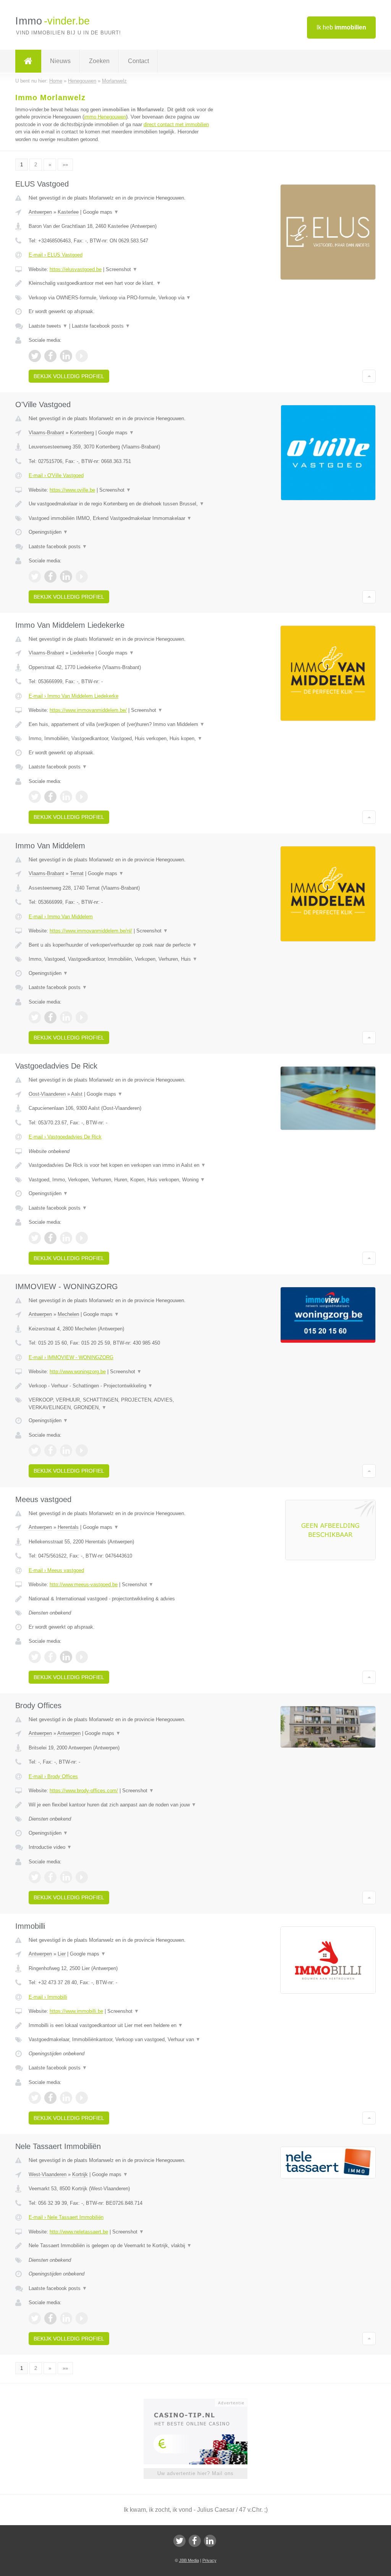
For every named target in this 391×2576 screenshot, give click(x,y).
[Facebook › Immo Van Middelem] (50, 1017)
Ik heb (341, 27)
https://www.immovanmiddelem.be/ (88, 710)
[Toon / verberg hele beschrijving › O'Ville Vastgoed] (121, 504)
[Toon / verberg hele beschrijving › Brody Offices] (121, 1805)
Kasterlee (68, 212)
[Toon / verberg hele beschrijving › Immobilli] (121, 2025)
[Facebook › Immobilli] (50, 2098)
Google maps (101, 212)
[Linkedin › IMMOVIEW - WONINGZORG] (66, 1450)
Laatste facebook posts (101, 326)
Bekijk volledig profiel (69, 376)
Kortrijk (80, 2174)
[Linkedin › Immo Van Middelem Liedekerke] (66, 797)
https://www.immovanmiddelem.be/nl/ (91, 931)
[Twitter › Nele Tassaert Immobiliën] (35, 2318)
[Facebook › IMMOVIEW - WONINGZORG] (50, 1450)
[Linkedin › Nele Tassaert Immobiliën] (66, 2318)
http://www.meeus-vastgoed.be (84, 1584)
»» (65, 165)
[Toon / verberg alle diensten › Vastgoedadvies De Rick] (121, 1180)
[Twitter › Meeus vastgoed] (35, 1657)
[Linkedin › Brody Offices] (66, 1877)
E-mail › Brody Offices (53, 1776)
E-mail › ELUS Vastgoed (56, 255)
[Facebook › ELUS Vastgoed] (50, 356)
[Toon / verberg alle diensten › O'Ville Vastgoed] (121, 518)
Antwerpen (40, 212)
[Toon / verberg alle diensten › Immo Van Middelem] (121, 959)
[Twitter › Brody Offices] (35, 1877)
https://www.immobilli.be (76, 2011)
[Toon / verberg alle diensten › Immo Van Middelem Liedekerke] (121, 739)
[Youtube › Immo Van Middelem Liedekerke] (82, 797)
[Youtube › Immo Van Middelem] (82, 1017)
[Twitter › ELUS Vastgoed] (35, 356)
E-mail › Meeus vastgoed (56, 1570)
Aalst (77, 1094)
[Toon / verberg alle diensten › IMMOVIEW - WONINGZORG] (121, 1404)
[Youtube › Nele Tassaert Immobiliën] (82, 2318)
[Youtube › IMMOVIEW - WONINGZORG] (82, 1450)
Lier (62, 1954)
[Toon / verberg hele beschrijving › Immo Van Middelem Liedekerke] (121, 724)
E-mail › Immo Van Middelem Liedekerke (74, 696)
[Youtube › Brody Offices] (82, 1877)
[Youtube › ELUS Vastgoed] (82, 356)
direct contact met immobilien (176, 124)
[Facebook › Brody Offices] (50, 1877)
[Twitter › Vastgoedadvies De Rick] (35, 1238)
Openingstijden (48, 532)
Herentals (68, 1527)
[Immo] (28, 61)
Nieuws (60, 61)
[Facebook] (195, 2541)
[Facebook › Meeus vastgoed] (50, 1657)
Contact (138, 61)
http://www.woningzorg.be (78, 1372)
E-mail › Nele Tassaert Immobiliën (66, 2217)
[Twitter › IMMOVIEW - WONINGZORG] (35, 1450)
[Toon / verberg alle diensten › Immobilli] (121, 2040)
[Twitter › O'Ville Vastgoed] (35, 577)
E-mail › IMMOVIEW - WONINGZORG (71, 1357)
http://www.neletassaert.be (79, 2232)
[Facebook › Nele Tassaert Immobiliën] (50, 2318)
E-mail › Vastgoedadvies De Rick (65, 1137)
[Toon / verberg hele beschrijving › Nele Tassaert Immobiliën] (121, 2246)
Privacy (209, 2560)
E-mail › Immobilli (48, 1997)
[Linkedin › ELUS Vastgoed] (66, 356)
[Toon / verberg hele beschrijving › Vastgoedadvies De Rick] (121, 1165)
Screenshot (122, 269)
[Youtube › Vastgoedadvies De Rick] (82, 1238)
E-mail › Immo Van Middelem (61, 917)
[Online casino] (201, 2402)
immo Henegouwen (105, 117)
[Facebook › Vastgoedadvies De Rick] (50, 1238)
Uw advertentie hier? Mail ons (195, 2473)
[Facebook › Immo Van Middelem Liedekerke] (50, 797)
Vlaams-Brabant (46, 433)
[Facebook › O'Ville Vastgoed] (50, 577)
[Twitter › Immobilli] (35, 2098)
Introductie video (50, 1847)
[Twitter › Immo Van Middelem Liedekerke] (35, 797)
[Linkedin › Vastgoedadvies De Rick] (66, 1238)
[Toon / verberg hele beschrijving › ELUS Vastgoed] (121, 283)
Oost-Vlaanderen (47, 1094)
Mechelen (68, 1314)
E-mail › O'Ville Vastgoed (56, 475)
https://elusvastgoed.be (76, 269)
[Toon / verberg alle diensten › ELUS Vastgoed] (121, 298)
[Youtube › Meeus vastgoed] (82, 1657)
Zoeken (99, 61)
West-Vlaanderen (48, 2174)
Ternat (77, 873)
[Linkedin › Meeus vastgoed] (66, 1657)
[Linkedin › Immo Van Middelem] (66, 1017)
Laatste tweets (48, 326)
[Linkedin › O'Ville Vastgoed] (66, 577)
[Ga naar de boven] (369, 376)
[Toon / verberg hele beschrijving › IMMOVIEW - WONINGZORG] (121, 1386)
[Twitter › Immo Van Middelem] (35, 1017)
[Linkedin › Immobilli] (66, 2098)
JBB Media (189, 2560)
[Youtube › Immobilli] (82, 2098)
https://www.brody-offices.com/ (84, 1791)
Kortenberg (82, 433)
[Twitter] (179, 2541)
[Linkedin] (210, 2541)
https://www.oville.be (72, 490)
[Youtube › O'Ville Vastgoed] (82, 577)
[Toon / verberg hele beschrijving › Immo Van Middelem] (121, 945)
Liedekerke (82, 653)
